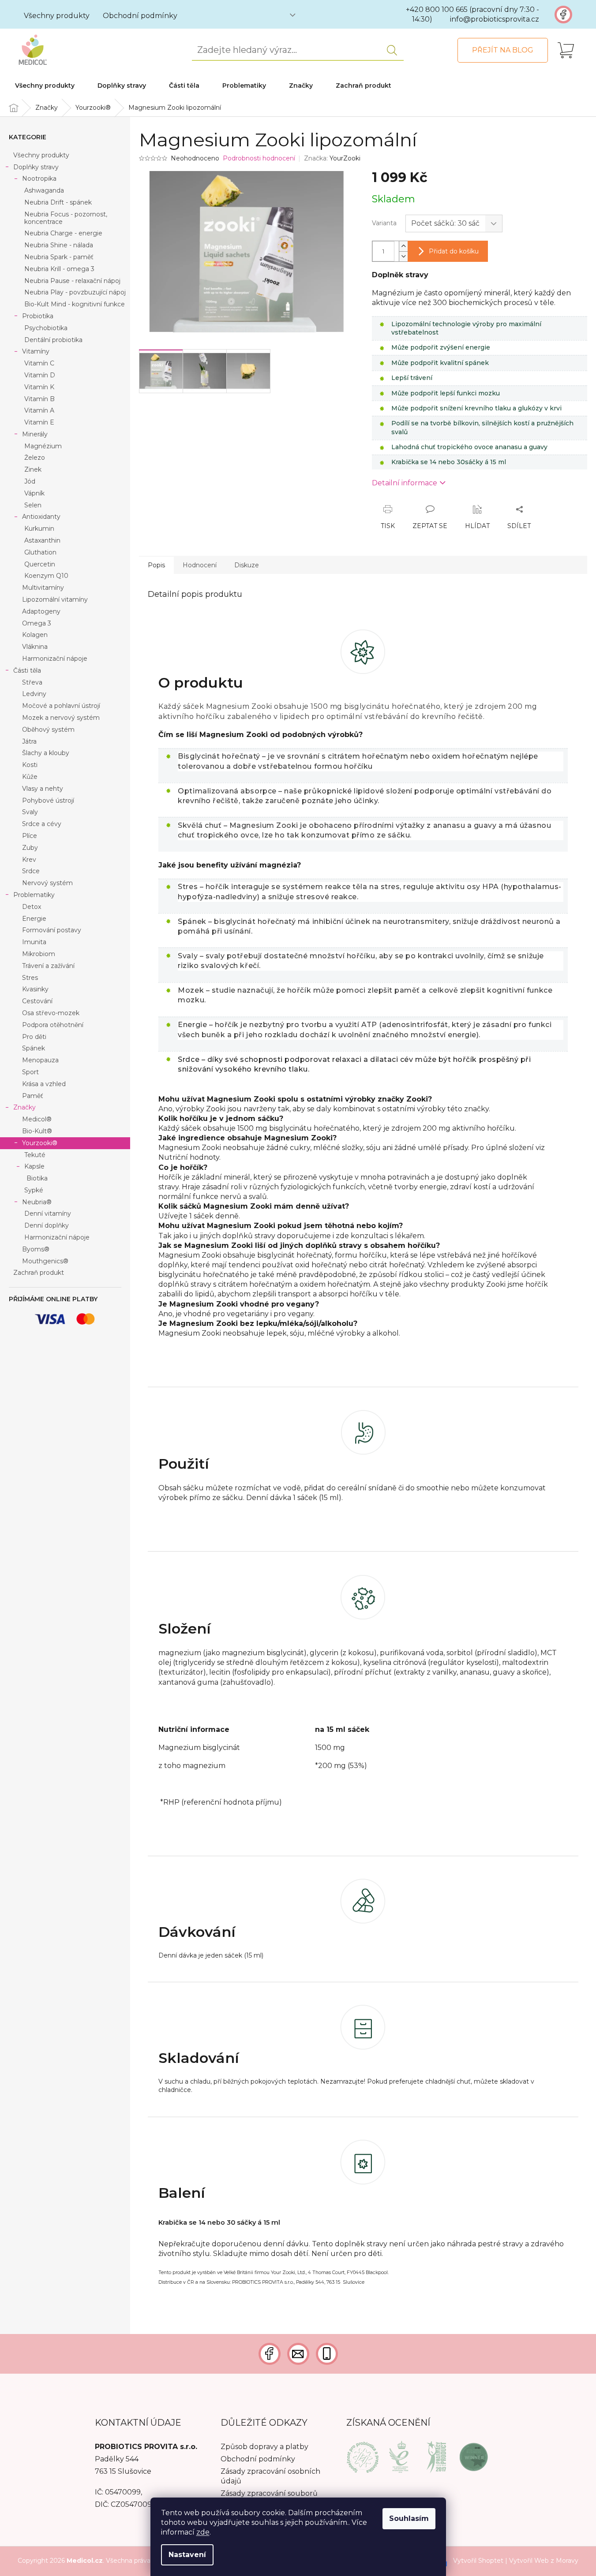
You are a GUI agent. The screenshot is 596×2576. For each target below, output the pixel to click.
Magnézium (43, 446)
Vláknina (35, 647)
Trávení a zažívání (48, 966)
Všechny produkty (57, 16)
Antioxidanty (41, 517)
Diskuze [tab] (247, 565)
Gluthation (40, 552)
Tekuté (35, 1155)
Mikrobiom (39, 954)
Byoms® (36, 1249)
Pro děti (34, 1037)
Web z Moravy (556, 2561)
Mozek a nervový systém (61, 718)
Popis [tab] (156, 565)
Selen (33, 505)
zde (203, 2532)
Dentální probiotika (53, 340)
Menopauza (40, 1060)
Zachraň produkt (39, 1273)
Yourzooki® (40, 1143)
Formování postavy (52, 930)
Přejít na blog (503, 50)
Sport (30, 1072)
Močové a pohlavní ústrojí (61, 706)
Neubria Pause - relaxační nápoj (72, 281)
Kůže (30, 777)
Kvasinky (35, 989)
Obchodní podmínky (140, 16)
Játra (29, 741)
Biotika (37, 1178)
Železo (35, 458)
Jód (30, 481)
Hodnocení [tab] (200, 565)
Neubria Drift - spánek (58, 202)
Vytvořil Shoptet (478, 2561)
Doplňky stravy (36, 167)
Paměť (33, 1096)
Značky (24, 1107)
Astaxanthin (42, 540)
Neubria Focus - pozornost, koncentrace (66, 218)
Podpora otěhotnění (53, 1025)
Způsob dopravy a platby (264, 2447)
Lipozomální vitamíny (55, 599)
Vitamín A (39, 410)
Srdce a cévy (42, 824)
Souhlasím (409, 2518)
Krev (29, 860)
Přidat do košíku (454, 251)
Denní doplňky (47, 1225)
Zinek (33, 469)
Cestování (37, 1001)
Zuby (30, 848)
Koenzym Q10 (46, 576)
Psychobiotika (46, 328)
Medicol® (37, 1119)
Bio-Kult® (37, 1131)
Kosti (30, 765)
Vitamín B (39, 399)
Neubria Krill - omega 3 (59, 269)
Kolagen (35, 635)
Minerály (35, 434)
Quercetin (40, 564)
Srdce (31, 871)
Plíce (30, 836)
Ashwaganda (44, 190)
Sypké (34, 1190)
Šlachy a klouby (46, 753)
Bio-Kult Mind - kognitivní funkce (75, 304)
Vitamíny (36, 351)
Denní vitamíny (48, 1214)
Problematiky (34, 895)
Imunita (34, 942)
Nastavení (187, 2555)
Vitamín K (39, 387)
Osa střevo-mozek (51, 1013)
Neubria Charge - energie (63, 233)
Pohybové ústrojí (48, 800)
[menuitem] (45, 86)
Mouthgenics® (45, 1261)
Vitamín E (39, 422)
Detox (32, 907)
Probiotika (38, 316)
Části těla (27, 670)
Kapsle (34, 1166)
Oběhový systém (48, 730)
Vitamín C (39, 363)
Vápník (34, 493)
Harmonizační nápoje (55, 659)
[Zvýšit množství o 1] (403, 246)
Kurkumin (39, 529)
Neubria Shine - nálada (59, 245)
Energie (34, 919)
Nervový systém (47, 883)
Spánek (34, 1048)
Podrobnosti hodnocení (259, 158)
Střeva (32, 682)
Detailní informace (405, 483)
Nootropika (39, 179)
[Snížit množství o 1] (403, 256)
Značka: (332, 158)
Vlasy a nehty (43, 789)
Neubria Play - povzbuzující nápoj (75, 292)
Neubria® (37, 1202)
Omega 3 (37, 623)
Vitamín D (40, 375)
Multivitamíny (43, 588)
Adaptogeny (41, 611)
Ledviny (34, 694)
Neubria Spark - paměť (59, 257)
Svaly (30, 812)
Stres (30, 978)
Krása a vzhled (44, 1084)
